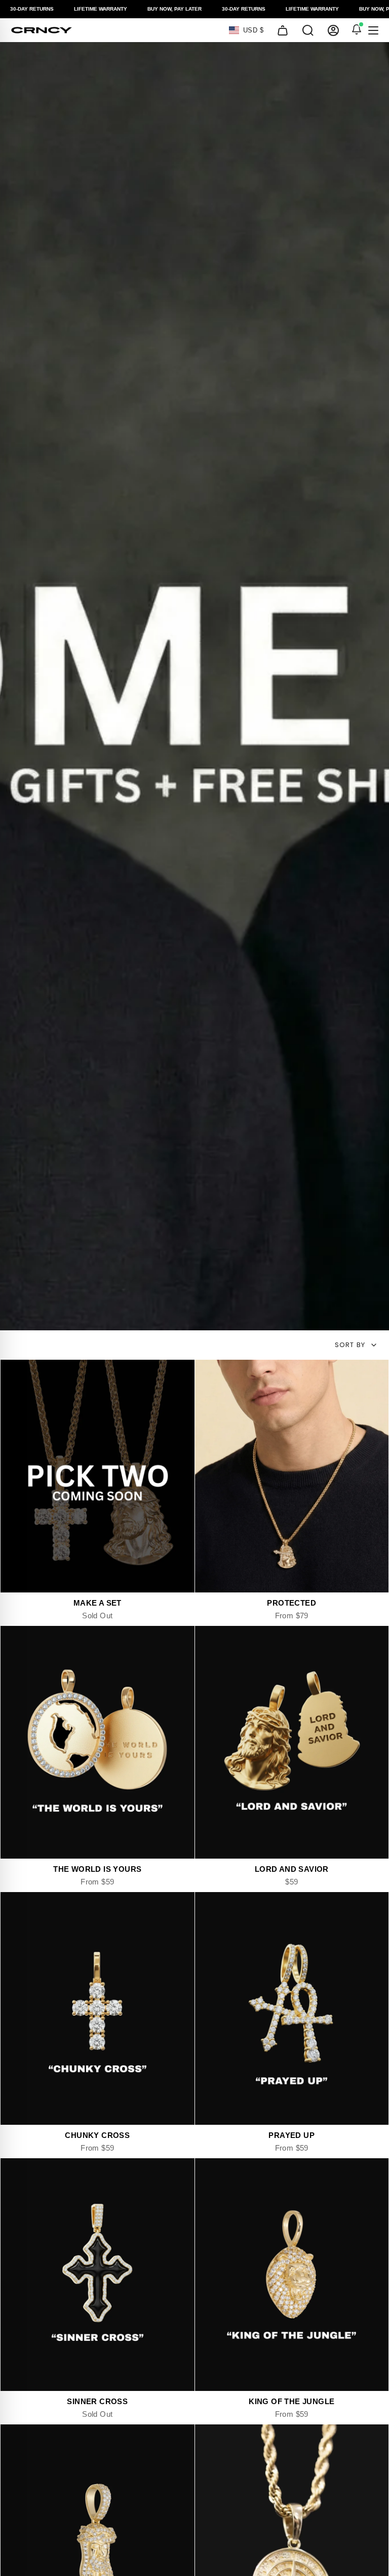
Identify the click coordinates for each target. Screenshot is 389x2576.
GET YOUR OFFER (195, 1329)
